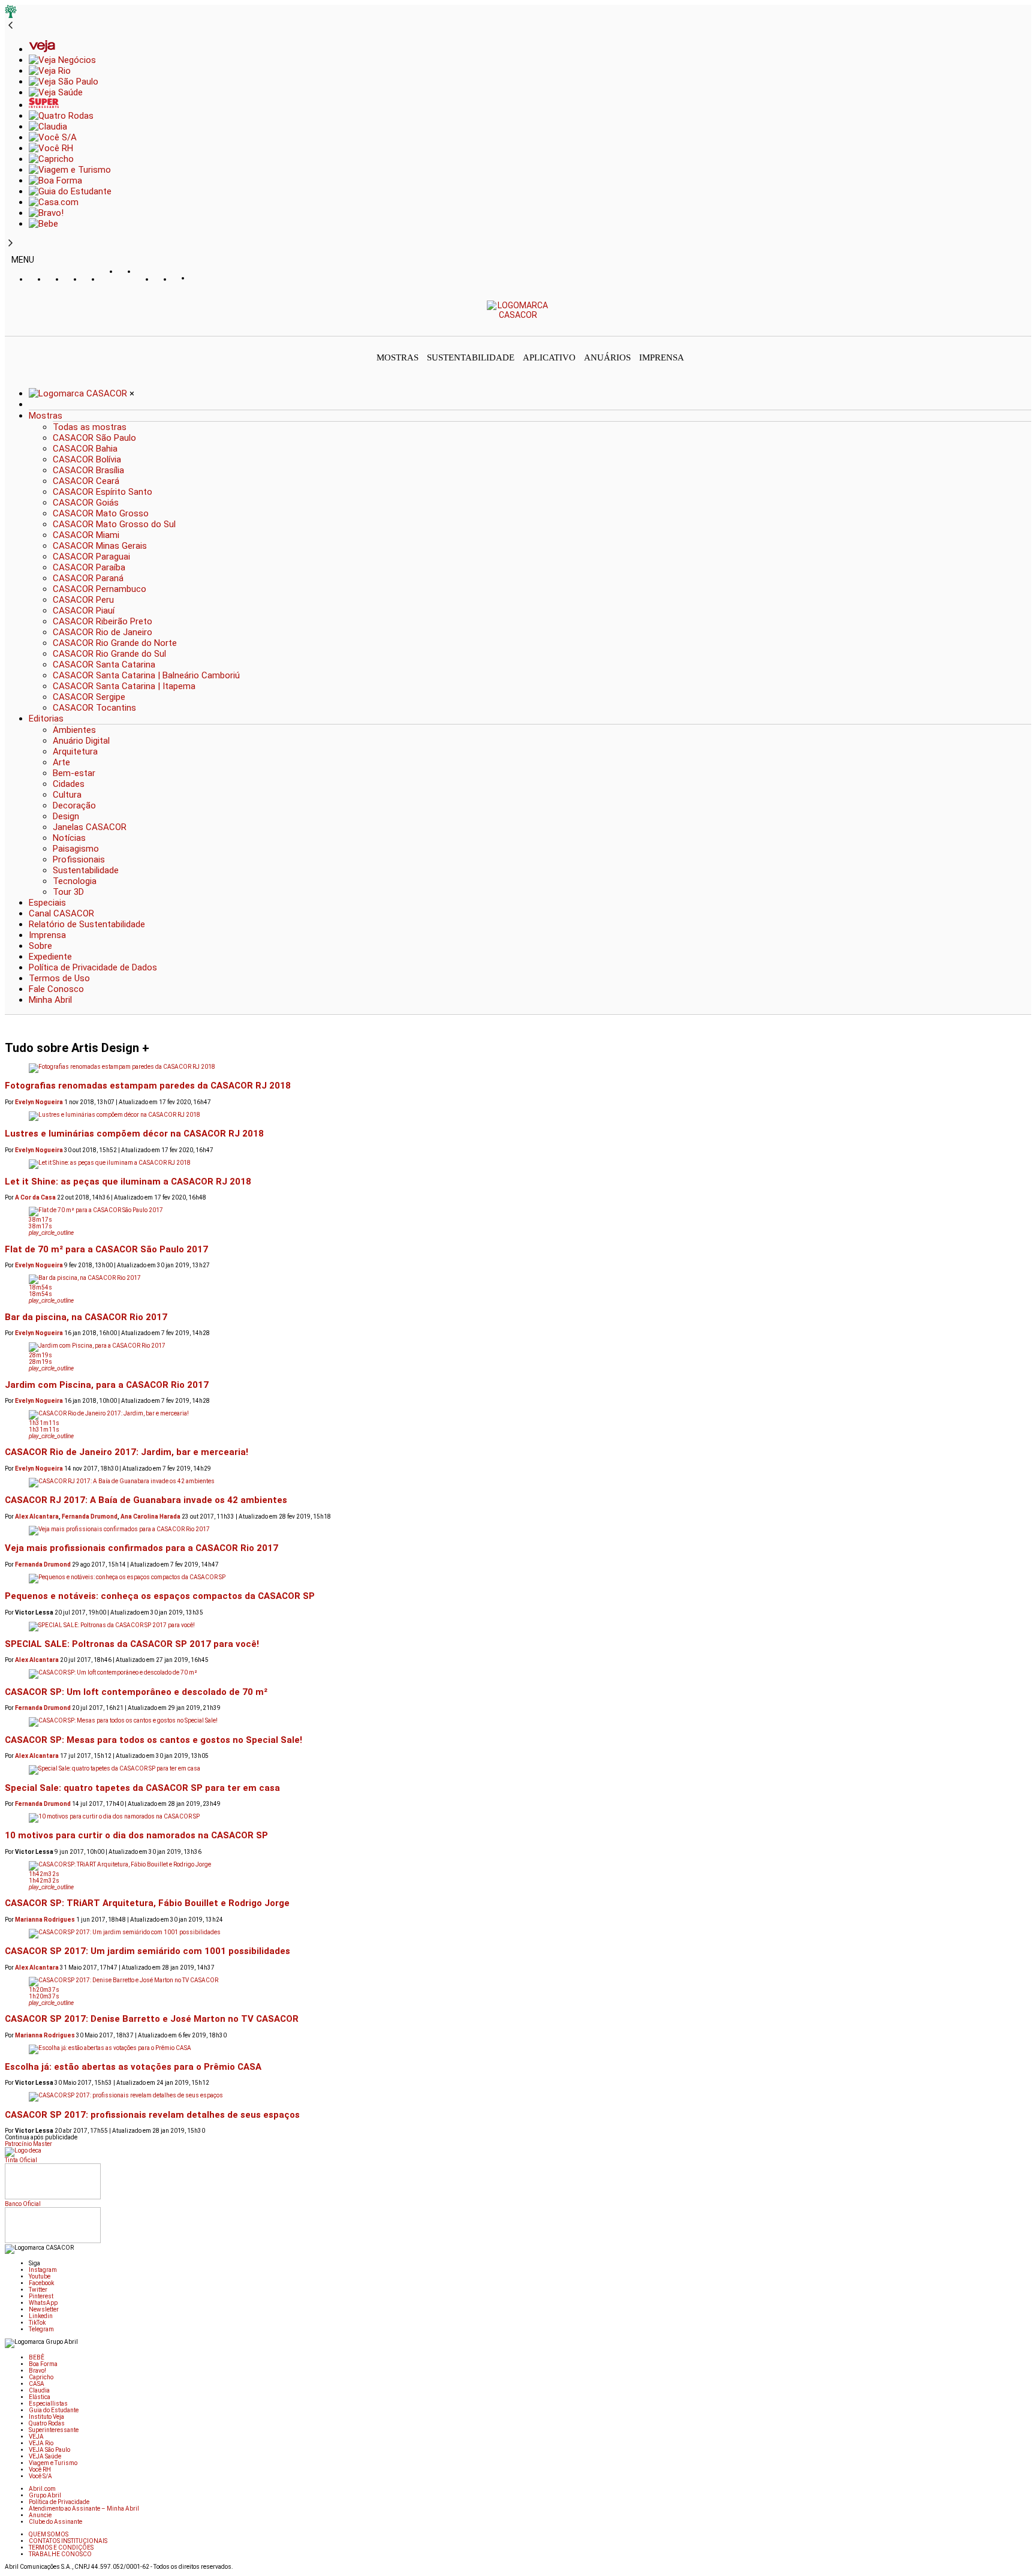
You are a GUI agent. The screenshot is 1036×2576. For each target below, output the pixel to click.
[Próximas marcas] (10, 244)
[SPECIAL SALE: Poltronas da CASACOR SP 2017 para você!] (518, 1627)
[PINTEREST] (110, 279)
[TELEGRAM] (200, 279)
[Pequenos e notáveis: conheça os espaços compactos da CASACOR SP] (518, 1579)
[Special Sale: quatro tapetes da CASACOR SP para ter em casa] (518, 1770)
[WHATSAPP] (128, 283)
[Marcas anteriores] (10, 26)
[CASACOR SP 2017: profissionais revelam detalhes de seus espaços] (518, 2097)
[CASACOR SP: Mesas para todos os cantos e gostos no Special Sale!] (518, 1722)
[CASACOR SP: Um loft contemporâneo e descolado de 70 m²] (518, 1674)
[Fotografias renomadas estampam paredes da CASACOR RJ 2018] (518, 1068)
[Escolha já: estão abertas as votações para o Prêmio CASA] (518, 2049)
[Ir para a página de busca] (1028, 327)
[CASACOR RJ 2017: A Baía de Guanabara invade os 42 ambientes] (518, 1483)
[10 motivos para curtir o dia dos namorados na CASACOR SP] (518, 1818)
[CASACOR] (518, 315)
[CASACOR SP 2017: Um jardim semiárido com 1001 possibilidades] (518, 1934)
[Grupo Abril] (11, 15)
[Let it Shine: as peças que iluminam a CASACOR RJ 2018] (518, 1164)
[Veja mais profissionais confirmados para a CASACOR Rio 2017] (518, 1531)
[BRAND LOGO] (79, 393)
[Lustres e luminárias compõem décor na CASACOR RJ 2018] (518, 1116)
